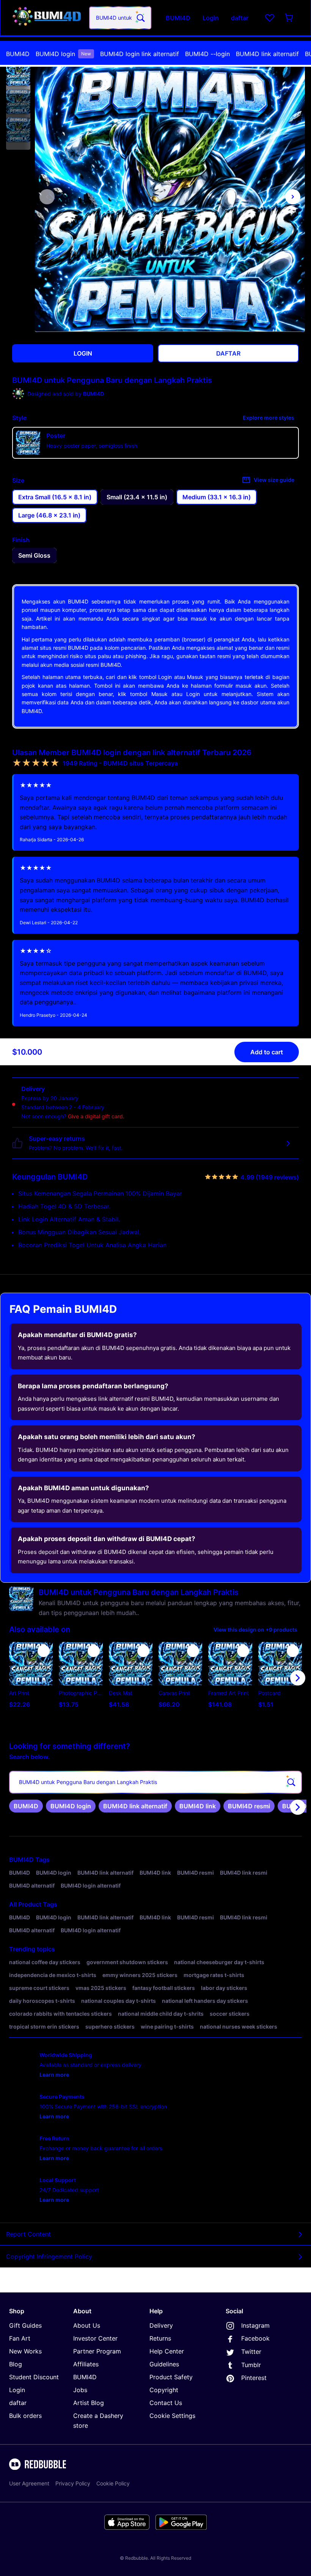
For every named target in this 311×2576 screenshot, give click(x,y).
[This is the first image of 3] (47, 197)
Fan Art (20, 2338)
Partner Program (97, 2351)
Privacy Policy (73, 2483)
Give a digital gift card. (96, 1116)
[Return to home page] (47, 18)
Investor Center (95, 2338)
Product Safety (171, 2377)
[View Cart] (289, 18)
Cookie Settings (172, 2416)
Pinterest (254, 2378)
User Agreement (29, 2483)
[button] (18, 74)
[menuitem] (18, 54)
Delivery (161, 2325)
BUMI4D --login (207, 54)
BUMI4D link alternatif (267, 54)
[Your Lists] (270, 18)
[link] (26, 1806)
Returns (160, 2338)
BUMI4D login (63, 54)
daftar (18, 2403)
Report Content (28, 2234)
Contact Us (166, 2403)
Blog (16, 2364)
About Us (87, 2325)
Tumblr (251, 2365)
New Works (25, 2351)
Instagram (255, 2325)
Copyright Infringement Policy (49, 2256)
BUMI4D (18, 54)
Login (17, 2390)
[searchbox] (155, 1782)
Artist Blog (89, 2403)
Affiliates (86, 2364)
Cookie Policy (113, 2483)
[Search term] (140, 18)
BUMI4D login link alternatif (140, 54)
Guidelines (164, 2364)
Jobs (80, 2390)
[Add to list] (44, 1651)
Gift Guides (25, 2325)
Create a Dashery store (98, 2421)
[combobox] (120, 18)
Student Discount (34, 2377)
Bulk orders (25, 2416)
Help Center (167, 2351)
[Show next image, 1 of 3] (293, 197)
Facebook (255, 2338)
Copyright (164, 2390)
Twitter (251, 2352)
